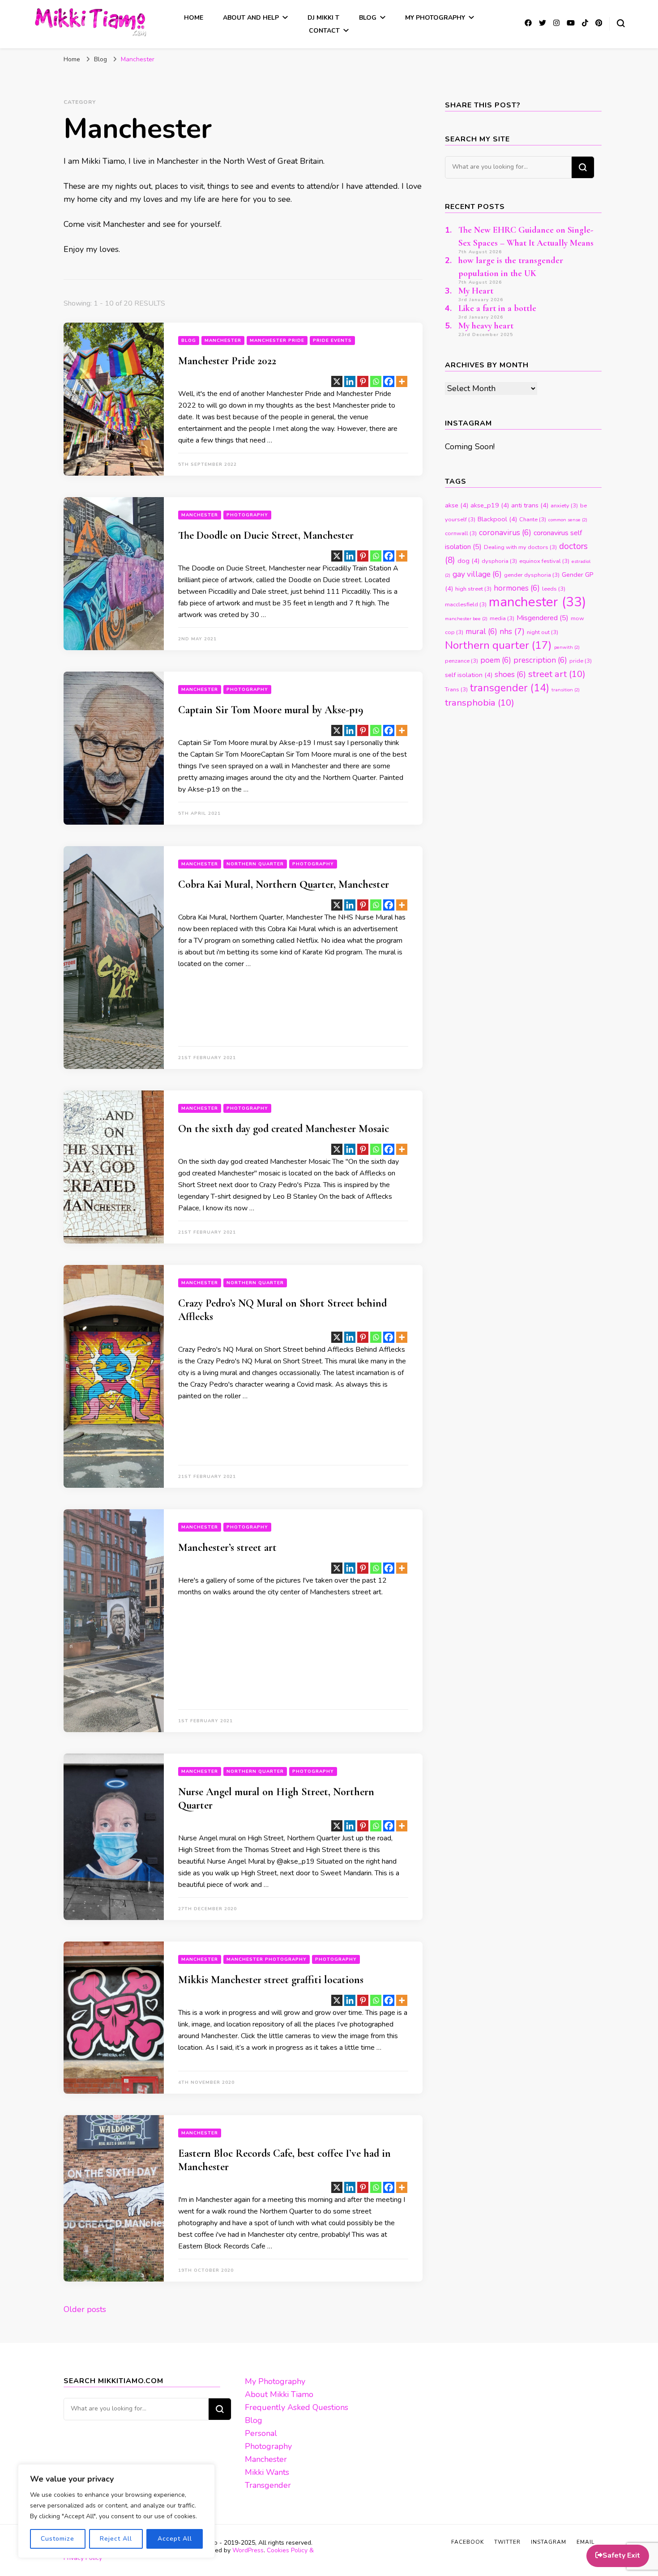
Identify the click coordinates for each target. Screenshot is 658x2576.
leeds (554, 589)
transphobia (480, 703)
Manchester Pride (277, 341)
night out (543, 632)
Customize (58, 2539)
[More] (402, 381)
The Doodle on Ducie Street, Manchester (266, 535)
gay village (477, 574)
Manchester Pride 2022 (227, 361)
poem (496, 660)
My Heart (476, 291)
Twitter (507, 2542)
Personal (261, 2433)
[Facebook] (389, 381)
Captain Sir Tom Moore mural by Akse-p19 (271, 710)
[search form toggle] (621, 23)
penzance (461, 661)
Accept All (175, 2539)
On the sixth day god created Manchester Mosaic (284, 1129)
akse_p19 (490, 505)
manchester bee (466, 619)
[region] (116, 2511)
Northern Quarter (255, 864)
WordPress (248, 2550)
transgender (510, 688)
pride (581, 661)
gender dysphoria (532, 575)
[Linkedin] (350, 381)
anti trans (530, 505)
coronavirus (505, 533)
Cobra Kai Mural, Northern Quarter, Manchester (284, 884)
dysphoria (499, 561)
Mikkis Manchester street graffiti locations (271, 1980)
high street (473, 589)
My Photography (435, 18)
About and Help (251, 18)
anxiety (564, 506)
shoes (510, 675)
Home (194, 18)
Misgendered (543, 618)
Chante (533, 519)
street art (557, 674)
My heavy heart (486, 326)
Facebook (468, 2542)
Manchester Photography (267, 1959)
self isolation (469, 675)
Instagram (549, 2542)
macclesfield (466, 605)
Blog (368, 18)
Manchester (223, 341)
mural (481, 632)
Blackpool (497, 519)
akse (457, 505)
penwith (567, 647)
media (502, 618)
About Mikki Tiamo (279, 2394)
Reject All (116, 2539)
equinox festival (544, 561)
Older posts (85, 2309)
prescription (540, 660)
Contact (324, 31)
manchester (537, 602)
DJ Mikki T (323, 18)
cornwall (461, 533)
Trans (456, 690)
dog (468, 561)
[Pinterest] (363, 381)
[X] (337, 381)
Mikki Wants (267, 2472)
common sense (568, 520)
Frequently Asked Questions (297, 2407)
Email (585, 2542)
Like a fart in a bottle (497, 308)
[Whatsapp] (376, 381)
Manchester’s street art (227, 1548)
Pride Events (332, 341)
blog (189, 341)
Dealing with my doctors (520, 547)
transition (566, 690)
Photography (247, 515)
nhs (512, 631)
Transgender (268, 2485)
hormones (517, 588)
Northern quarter (498, 645)
